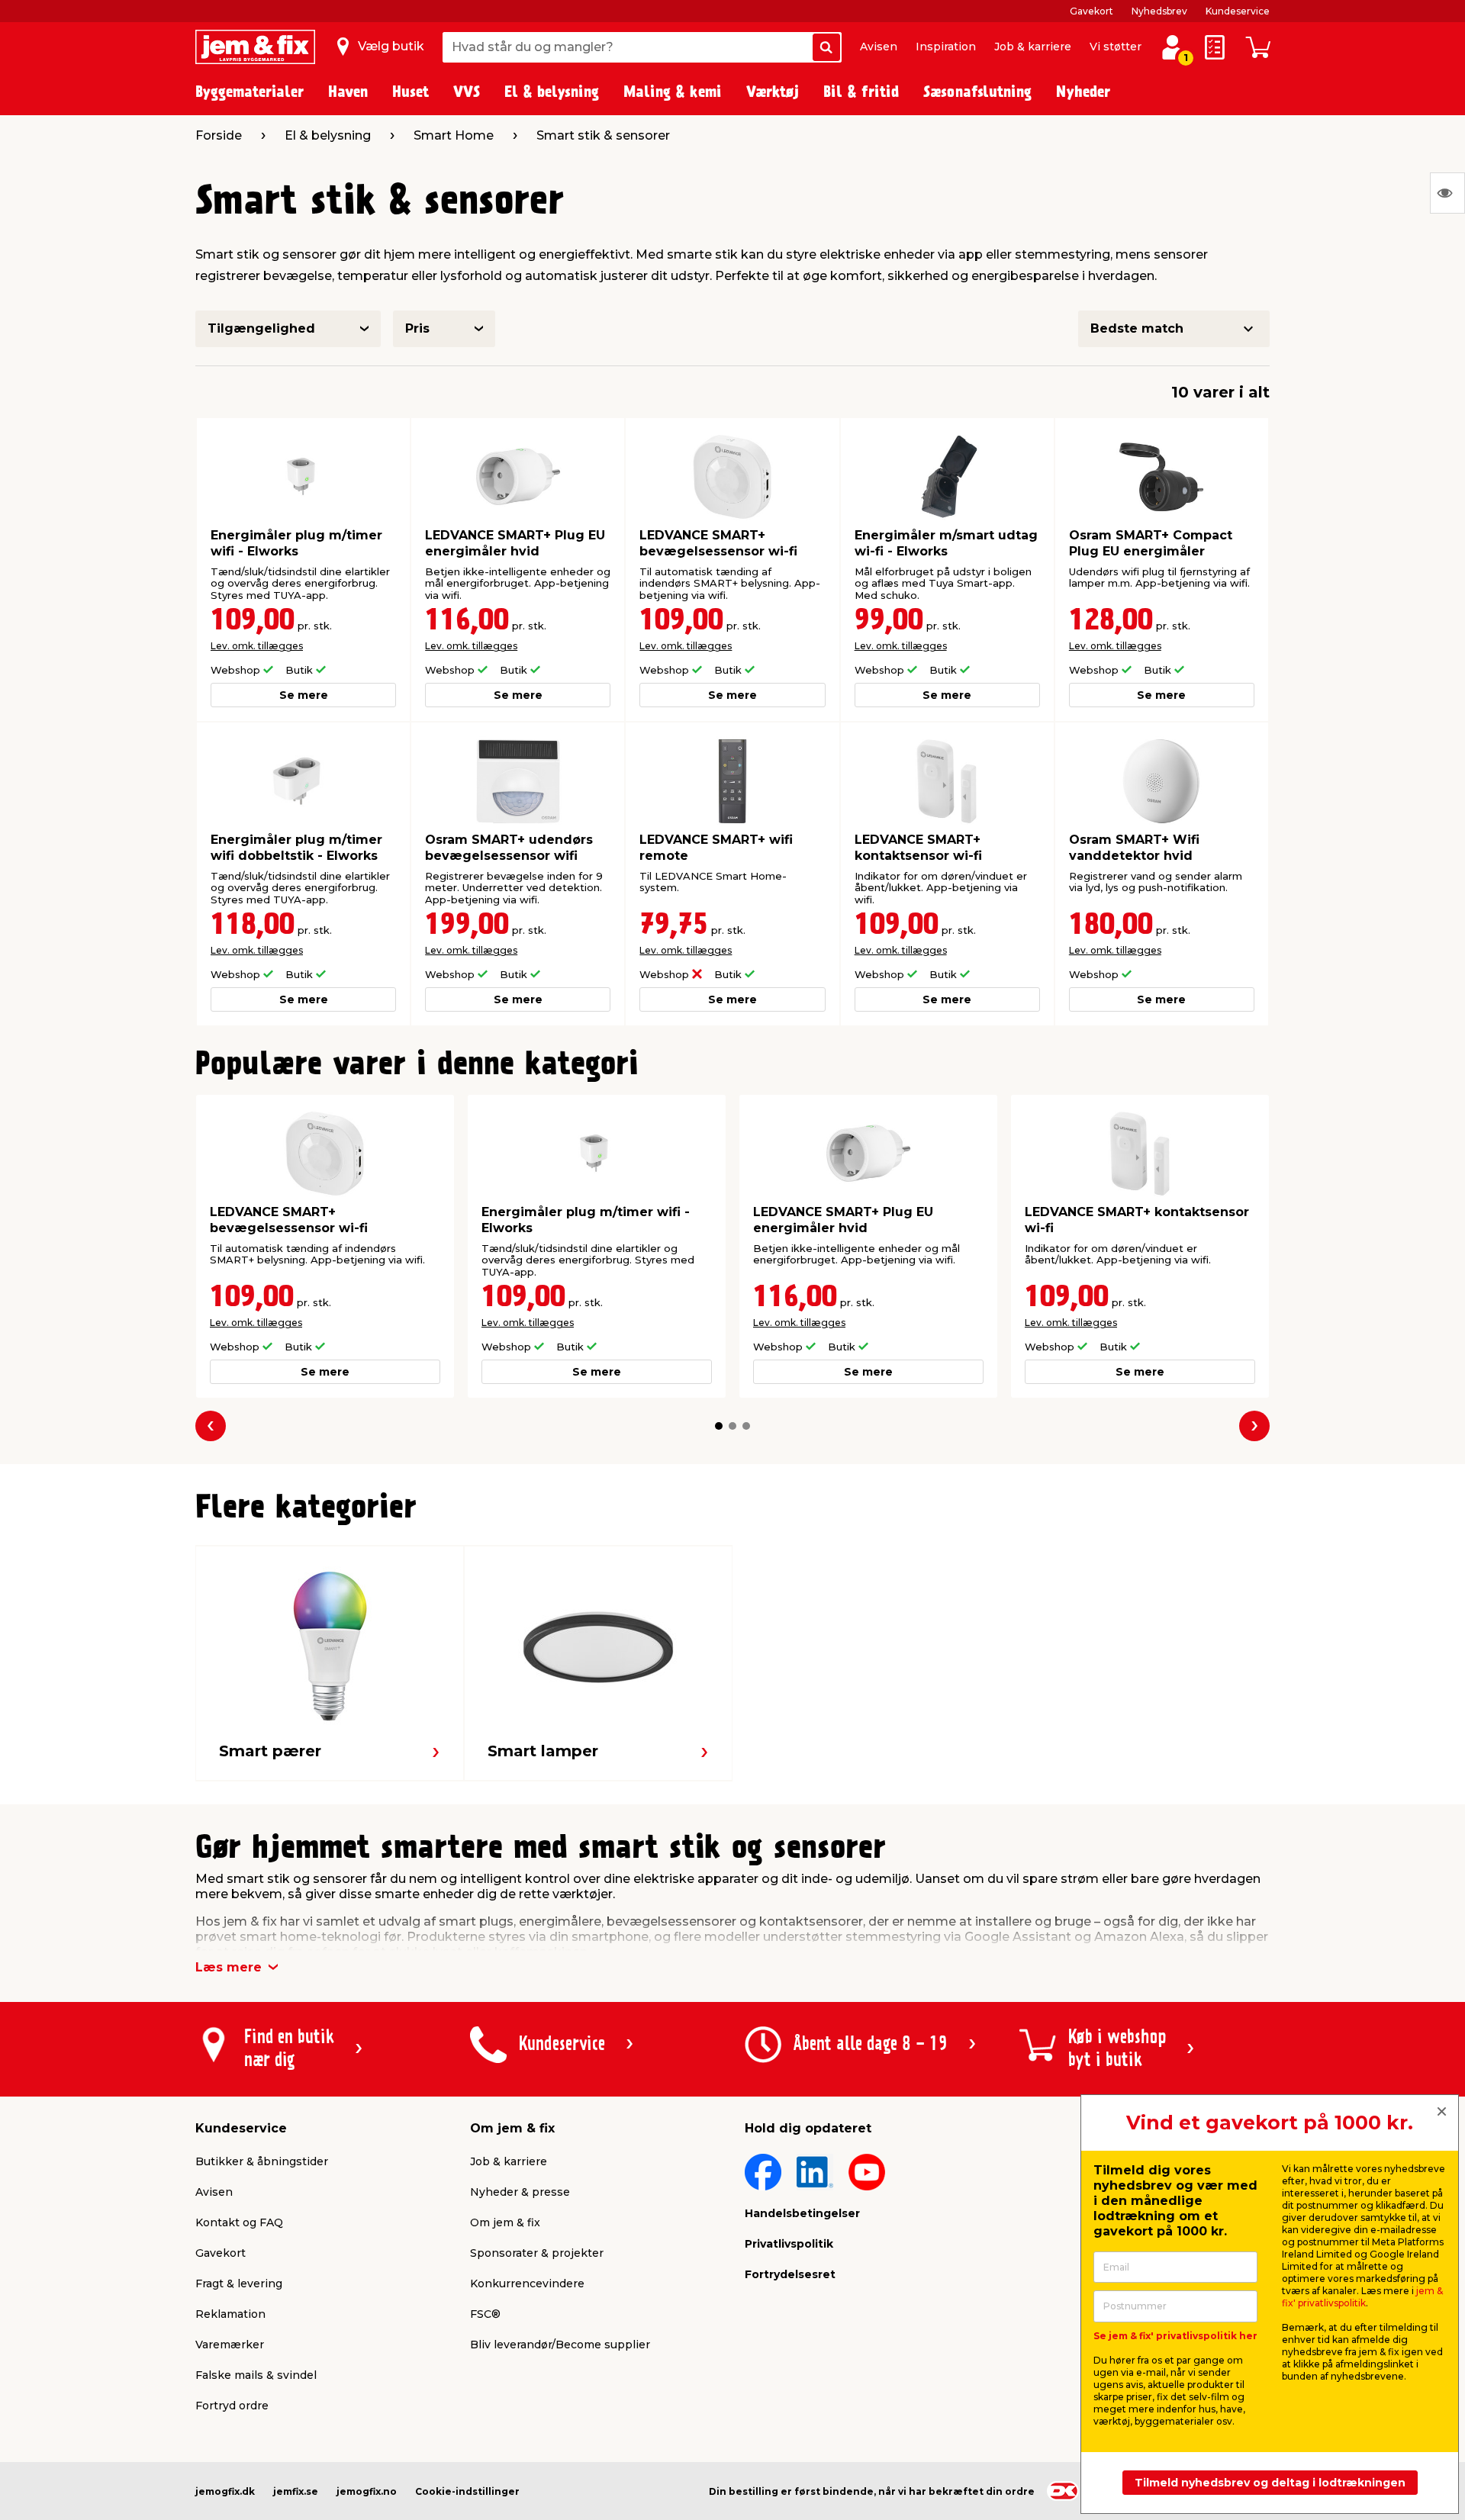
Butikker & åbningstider (262, 2161)
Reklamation (230, 2314)
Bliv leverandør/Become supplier (560, 2345)
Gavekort (1092, 11)
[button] (719, 1426)
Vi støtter (1116, 47)
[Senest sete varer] (1447, 193)
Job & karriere (1033, 47)
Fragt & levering (239, 2283)
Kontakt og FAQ (239, 2222)
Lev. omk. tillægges (257, 646)
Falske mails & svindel (256, 2375)
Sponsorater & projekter (537, 2253)
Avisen (879, 47)
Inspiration (946, 47)
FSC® (485, 2314)
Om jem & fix (505, 2222)
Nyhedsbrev (1159, 11)
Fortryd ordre (232, 2406)
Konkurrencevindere (527, 2283)
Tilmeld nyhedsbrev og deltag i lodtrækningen (1270, 2483)
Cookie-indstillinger (467, 2491)
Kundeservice (1238, 11)
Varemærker (230, 2345)
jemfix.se (296, 2491)
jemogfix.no (367, 2491)
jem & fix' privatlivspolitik (1362, 2297)
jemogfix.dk (225, 2491)
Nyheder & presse (520, 2192)
